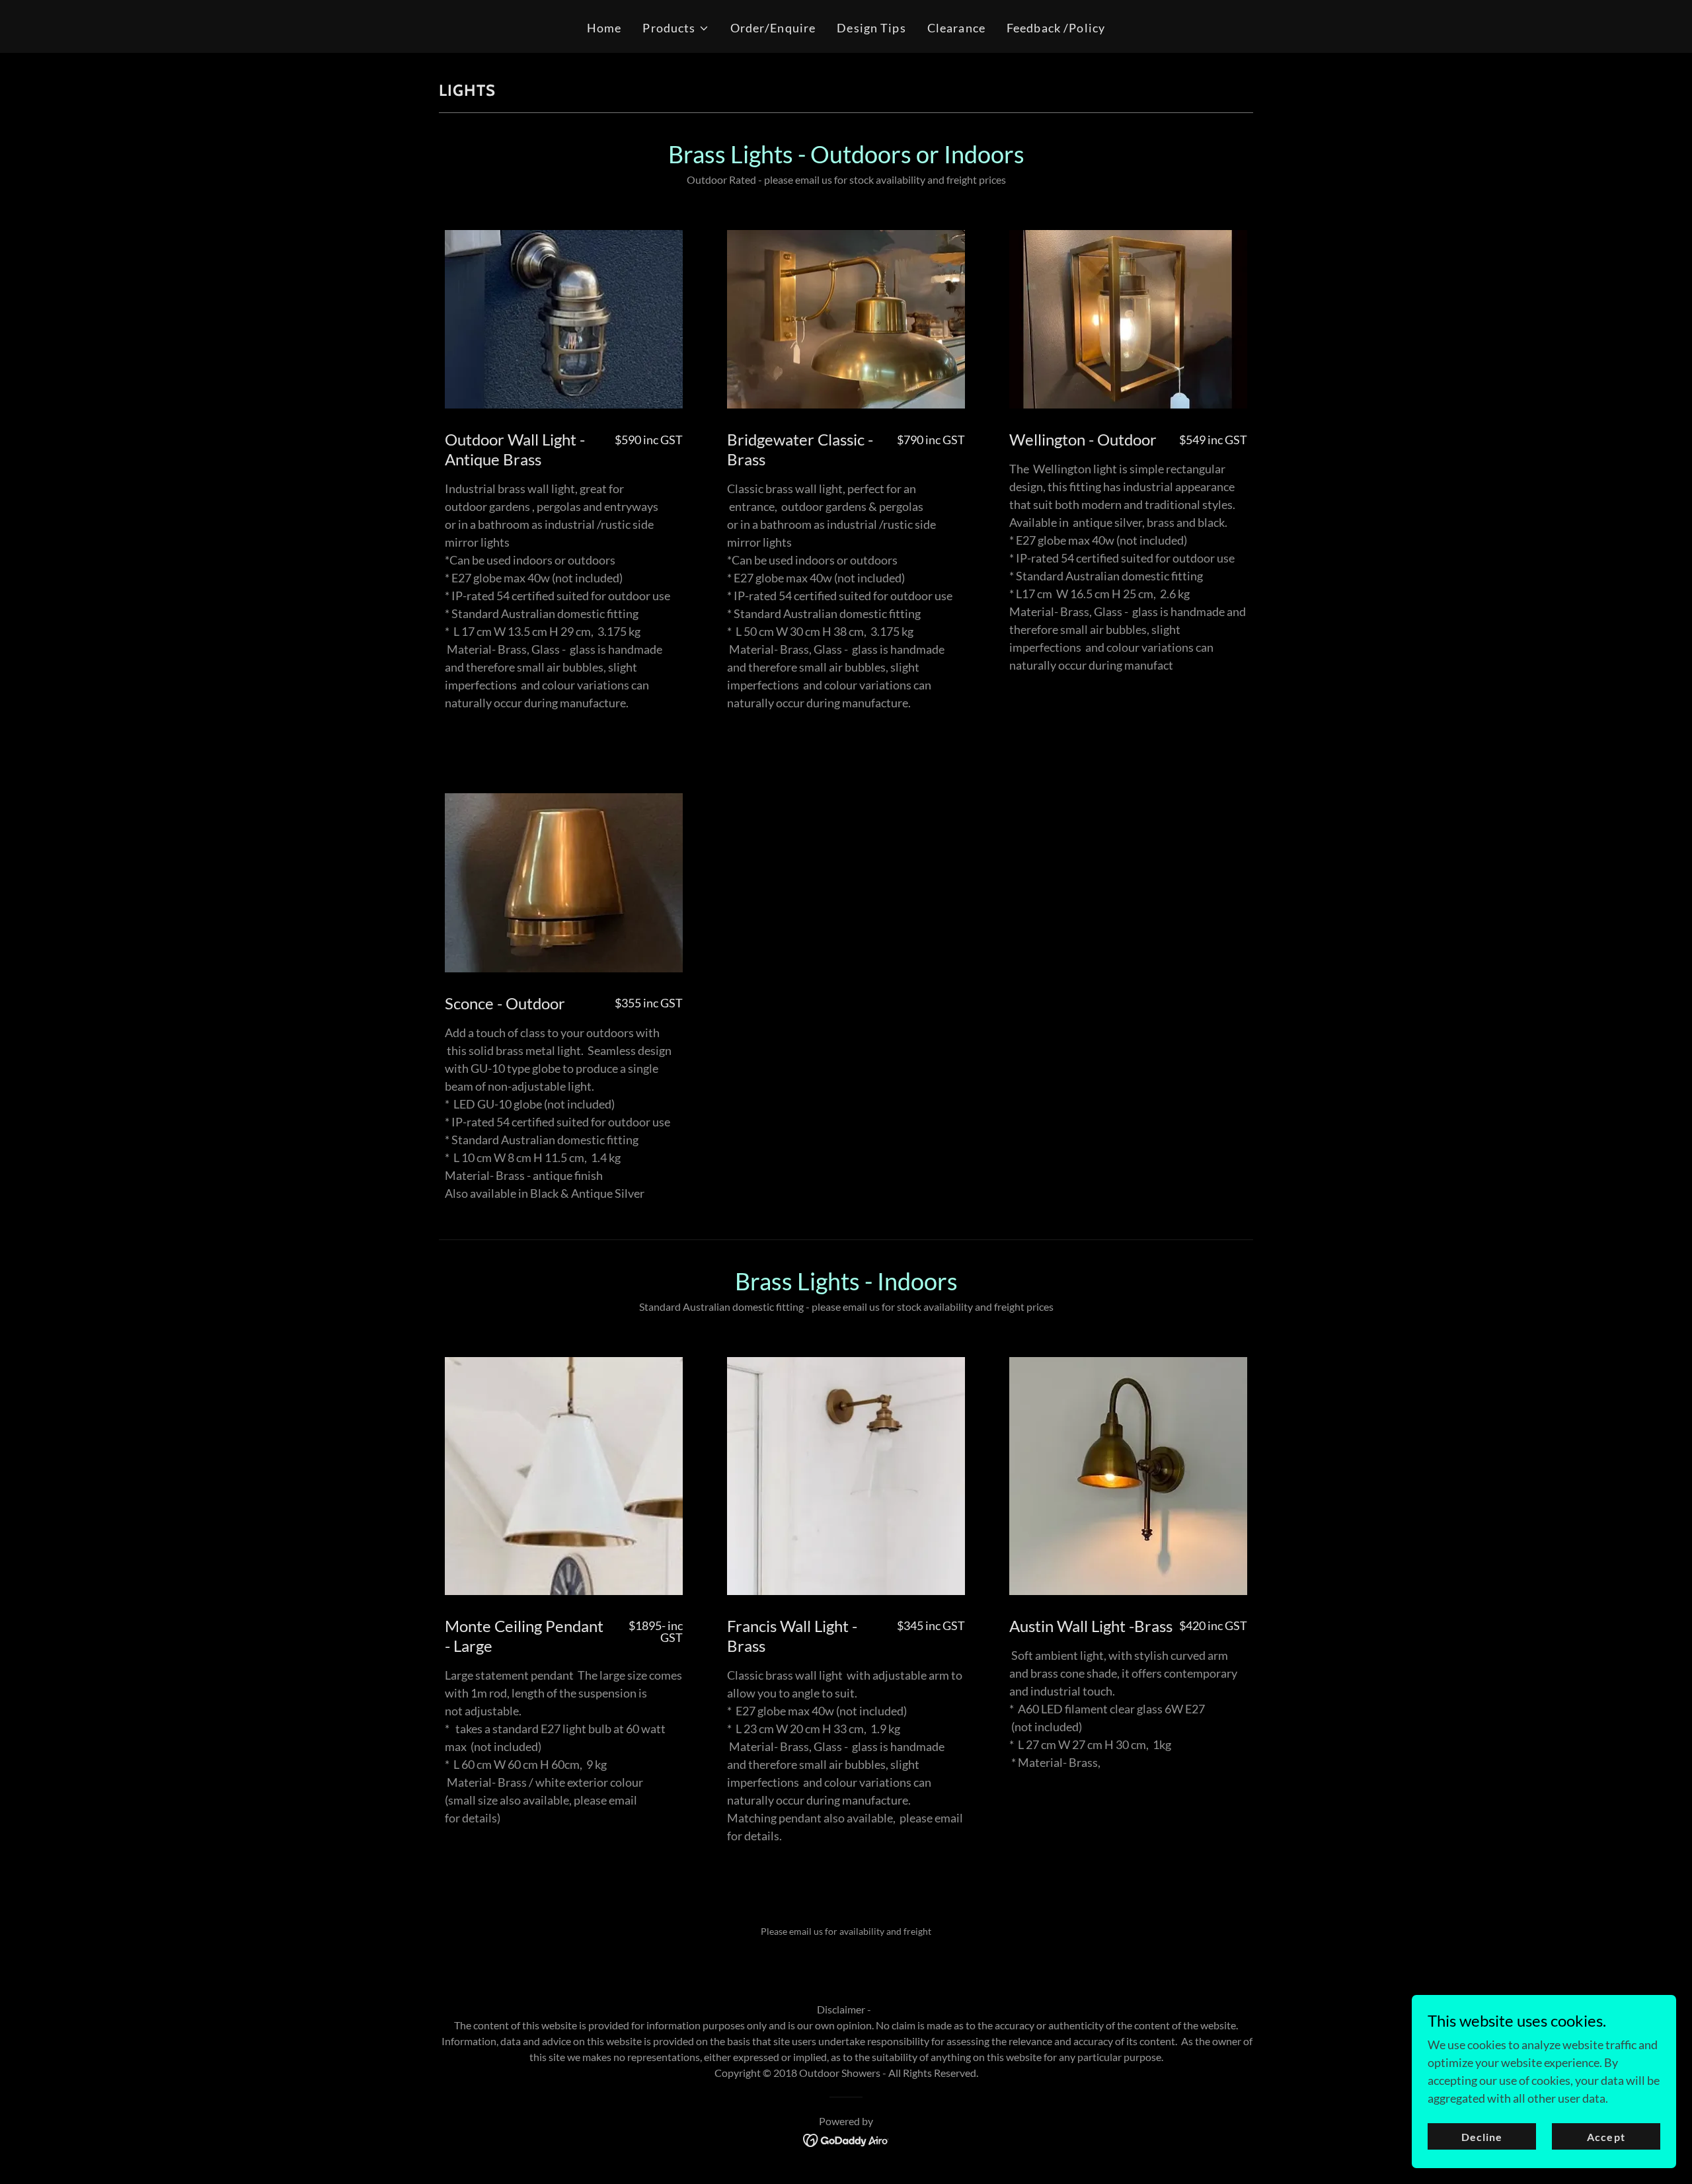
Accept (1606, 2137)
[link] (846, 2139)
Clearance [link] (956, 28)
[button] (675, 28)
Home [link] (604, 28)
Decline (1482, 2137)
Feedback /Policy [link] (1056, 28)
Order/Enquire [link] (773, 28)
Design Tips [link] (871, 28)
